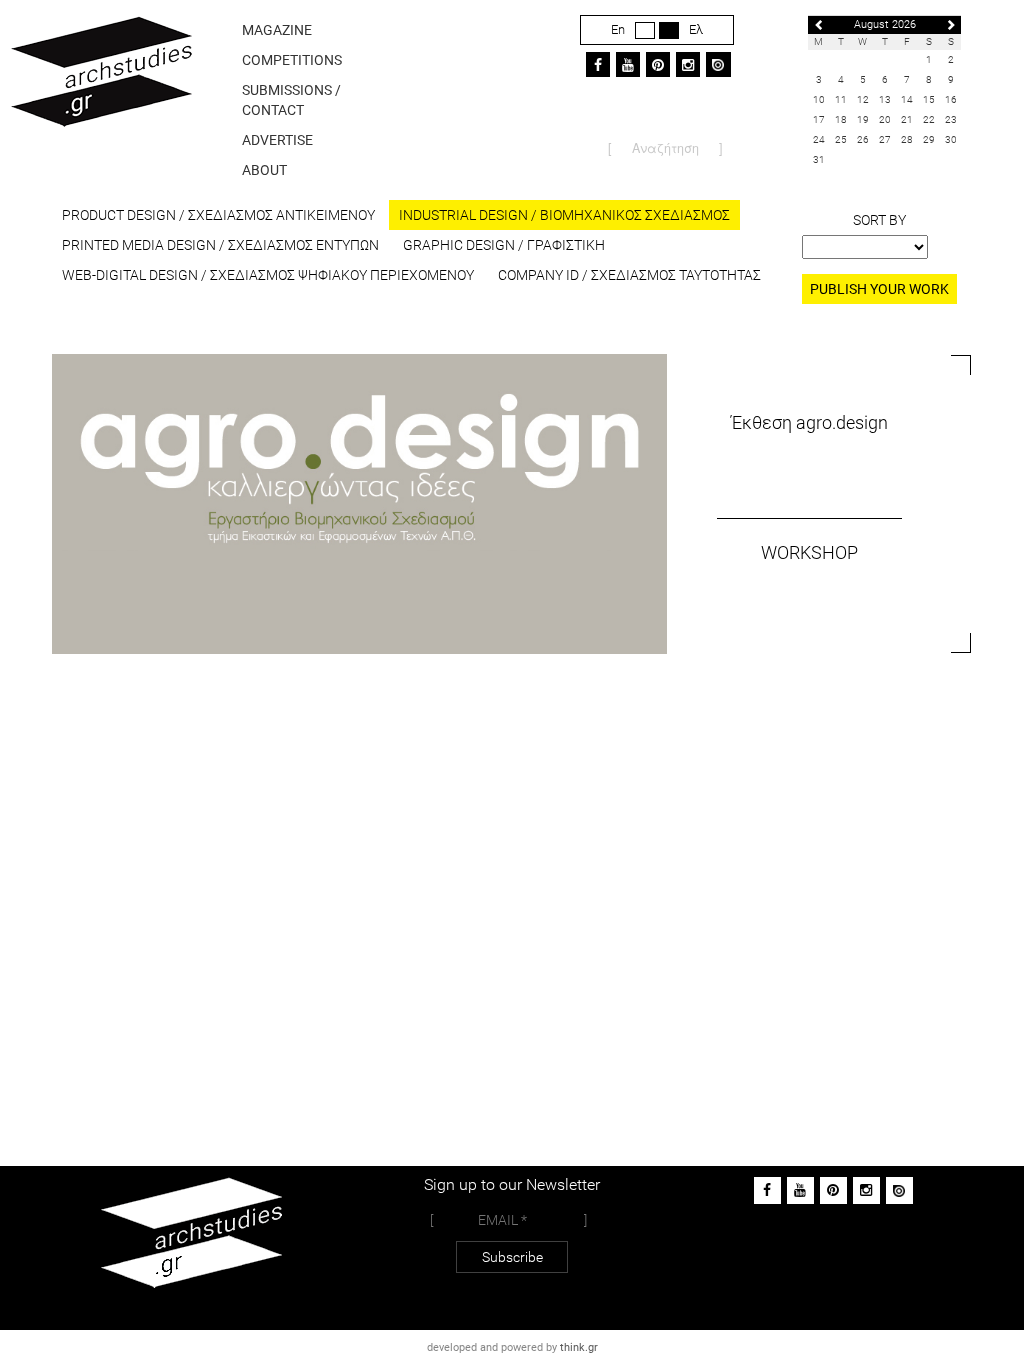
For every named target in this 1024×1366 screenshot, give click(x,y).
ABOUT (264, 170)
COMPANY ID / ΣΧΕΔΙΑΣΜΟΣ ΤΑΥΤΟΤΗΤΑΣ (629, 275)
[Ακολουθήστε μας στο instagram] (866, 1190)
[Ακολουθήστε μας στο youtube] (800, 1190)
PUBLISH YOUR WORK (879, 289)
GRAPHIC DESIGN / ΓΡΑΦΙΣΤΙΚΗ (504, 245)
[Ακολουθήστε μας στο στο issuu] (718, 64)
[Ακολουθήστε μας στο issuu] (899, 1190)
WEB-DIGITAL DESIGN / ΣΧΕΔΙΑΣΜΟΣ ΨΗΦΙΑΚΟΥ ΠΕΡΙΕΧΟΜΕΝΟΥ (268, 275)
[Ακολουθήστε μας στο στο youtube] (628, 64)
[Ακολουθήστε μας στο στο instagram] (688, 64)
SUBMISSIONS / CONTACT (291, 100)
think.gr (579, 1347)
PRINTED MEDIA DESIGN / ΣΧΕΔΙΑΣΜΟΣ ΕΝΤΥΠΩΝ (220, 245)
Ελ (696, 29)
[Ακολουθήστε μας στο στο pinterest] (658, 64)
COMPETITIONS (292, 60)
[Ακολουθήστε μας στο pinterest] (833, 1190)
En (618, 29)
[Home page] (101, 104)
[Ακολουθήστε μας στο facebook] (767, 1190)
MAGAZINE (277, 30)
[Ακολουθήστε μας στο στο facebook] (598, 64)
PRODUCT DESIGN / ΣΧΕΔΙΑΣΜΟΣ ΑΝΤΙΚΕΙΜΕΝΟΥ (218, 215)
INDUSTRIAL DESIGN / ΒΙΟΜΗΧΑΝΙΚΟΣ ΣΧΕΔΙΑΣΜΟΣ (564, 215)
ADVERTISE (277, 140)
